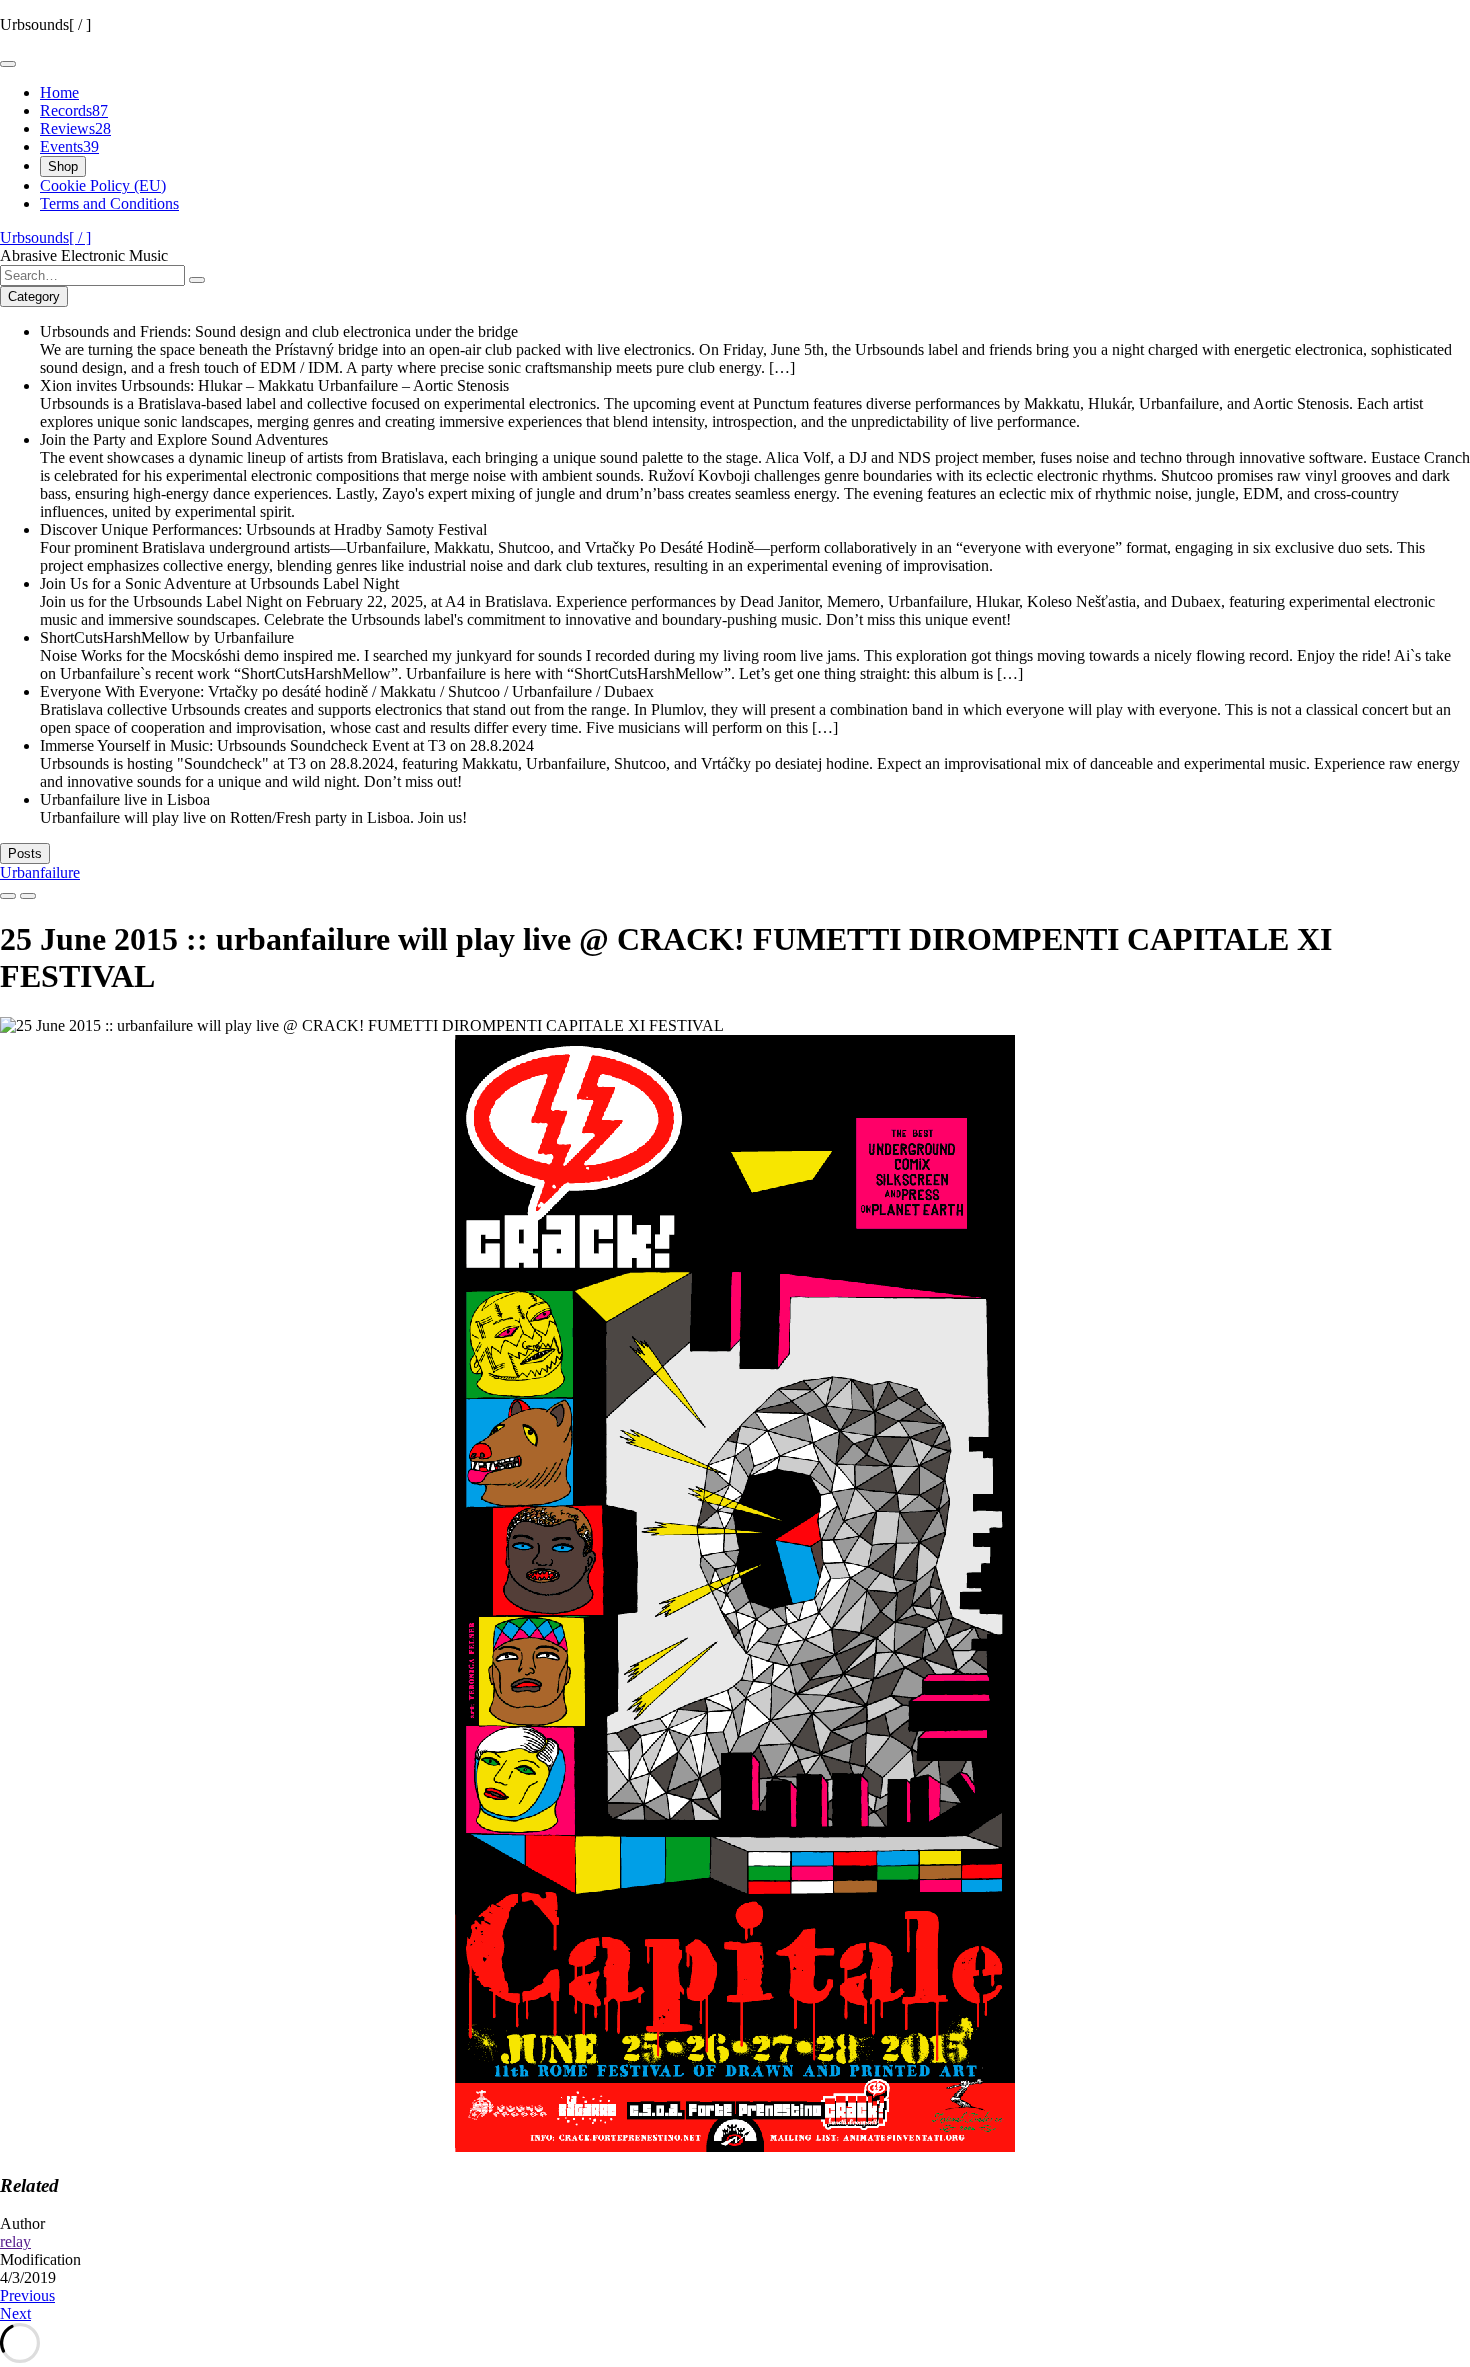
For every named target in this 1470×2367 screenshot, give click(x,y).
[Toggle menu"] (8, 64)
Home (59, 92)
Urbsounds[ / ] (45, 237)
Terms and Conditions (109, 203)
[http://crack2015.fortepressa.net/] (735, 2146)
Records (74, 110)
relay (15, 2241)
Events (69, 146)
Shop (63, 166)
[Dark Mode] (28, 896)
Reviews (75, 128)
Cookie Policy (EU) (103, 185)
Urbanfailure (40, 872)
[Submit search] (197, 280)
